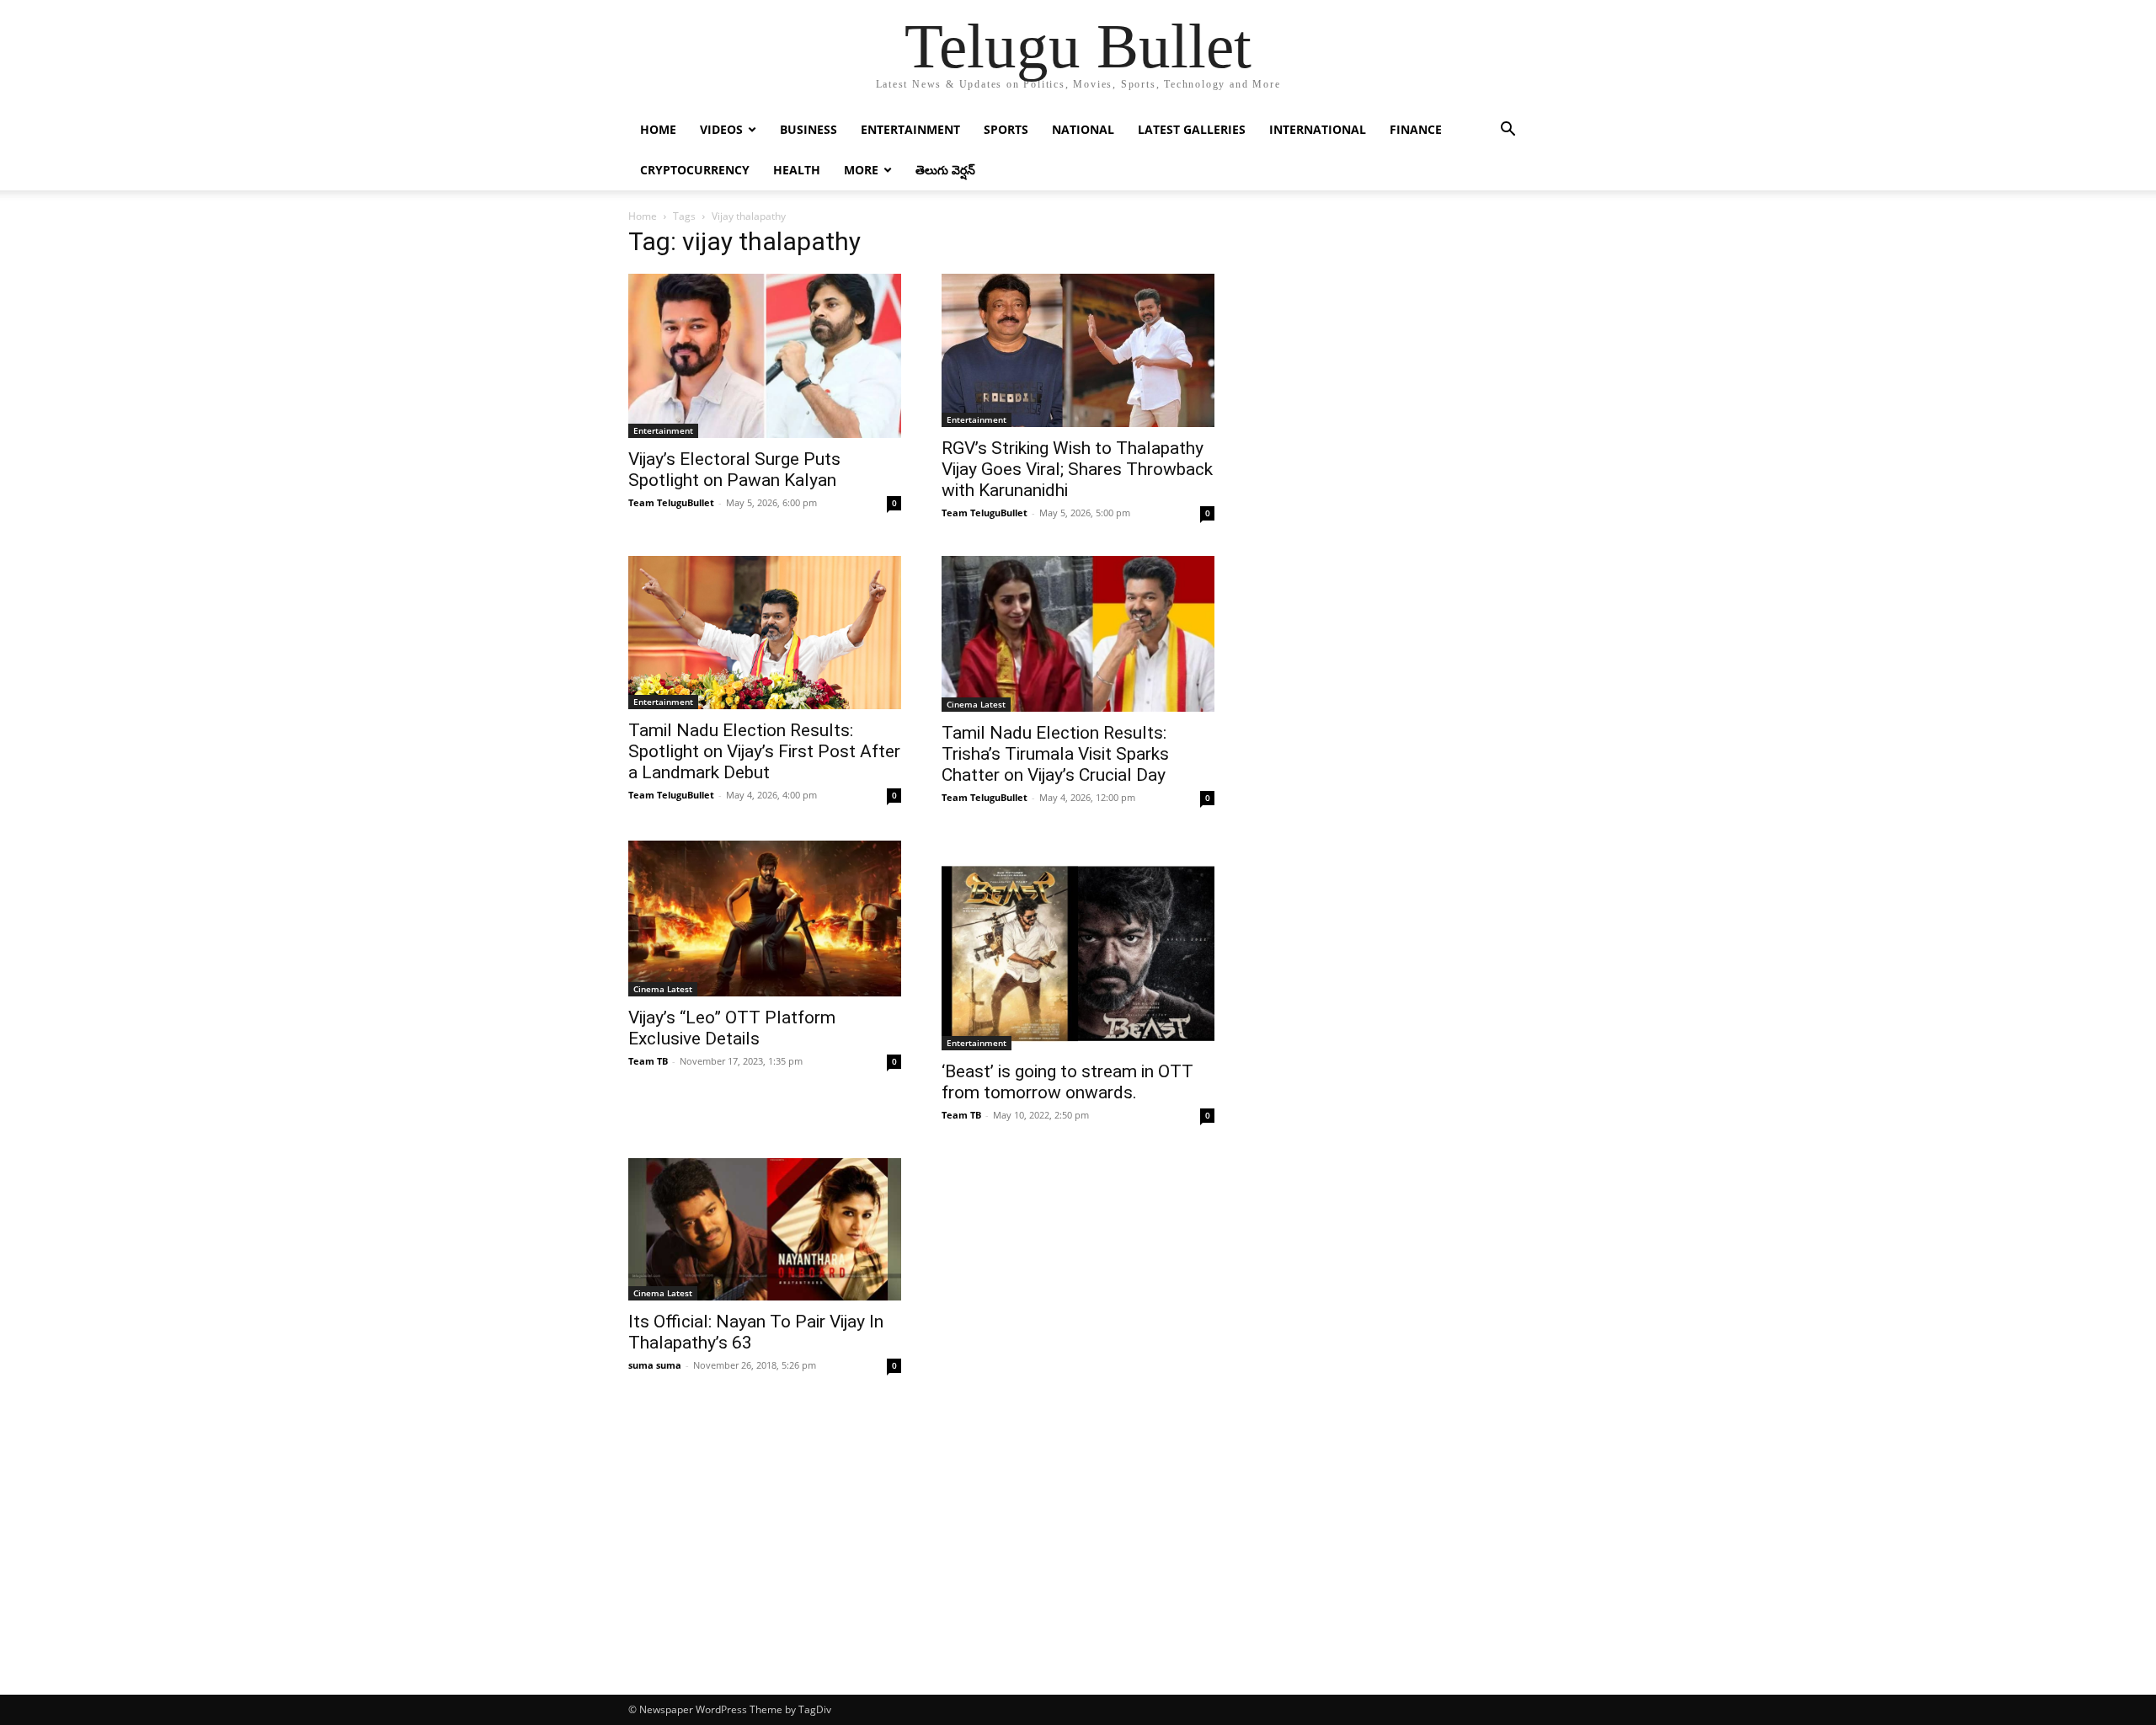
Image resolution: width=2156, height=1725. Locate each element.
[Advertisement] (1078, 1568)
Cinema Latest (976, 704)
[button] (1508, 131)
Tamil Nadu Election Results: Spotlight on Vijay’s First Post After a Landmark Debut (764, 751)
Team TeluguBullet (671, 502)
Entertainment (910, 129)
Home (658, 129)
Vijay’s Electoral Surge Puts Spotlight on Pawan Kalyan (734, 470)
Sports (1006, 129)
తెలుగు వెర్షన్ (945, 170)
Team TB (648, 1061)
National (1083, 129)
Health (797, 170)
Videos (721, 129)
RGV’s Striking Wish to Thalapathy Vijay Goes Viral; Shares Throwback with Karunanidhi (1077, 469)
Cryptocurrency (695, 170)
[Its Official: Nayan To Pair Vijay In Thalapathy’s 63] (765, 1229)
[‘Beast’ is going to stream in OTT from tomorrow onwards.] (1078, 945)
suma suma (655, 1365)
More (861, 170)
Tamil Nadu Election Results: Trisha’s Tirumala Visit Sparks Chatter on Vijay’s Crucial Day (1055, 754)
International (1318, 129)
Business (808, 129)
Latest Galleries (1192, 129)
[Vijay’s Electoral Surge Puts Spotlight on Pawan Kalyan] (765, 356)
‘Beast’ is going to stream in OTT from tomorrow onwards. (1067, 1082)
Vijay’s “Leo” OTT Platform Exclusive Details (732, 1028)
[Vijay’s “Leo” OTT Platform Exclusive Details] (765, 919)
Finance (1416, 129)
